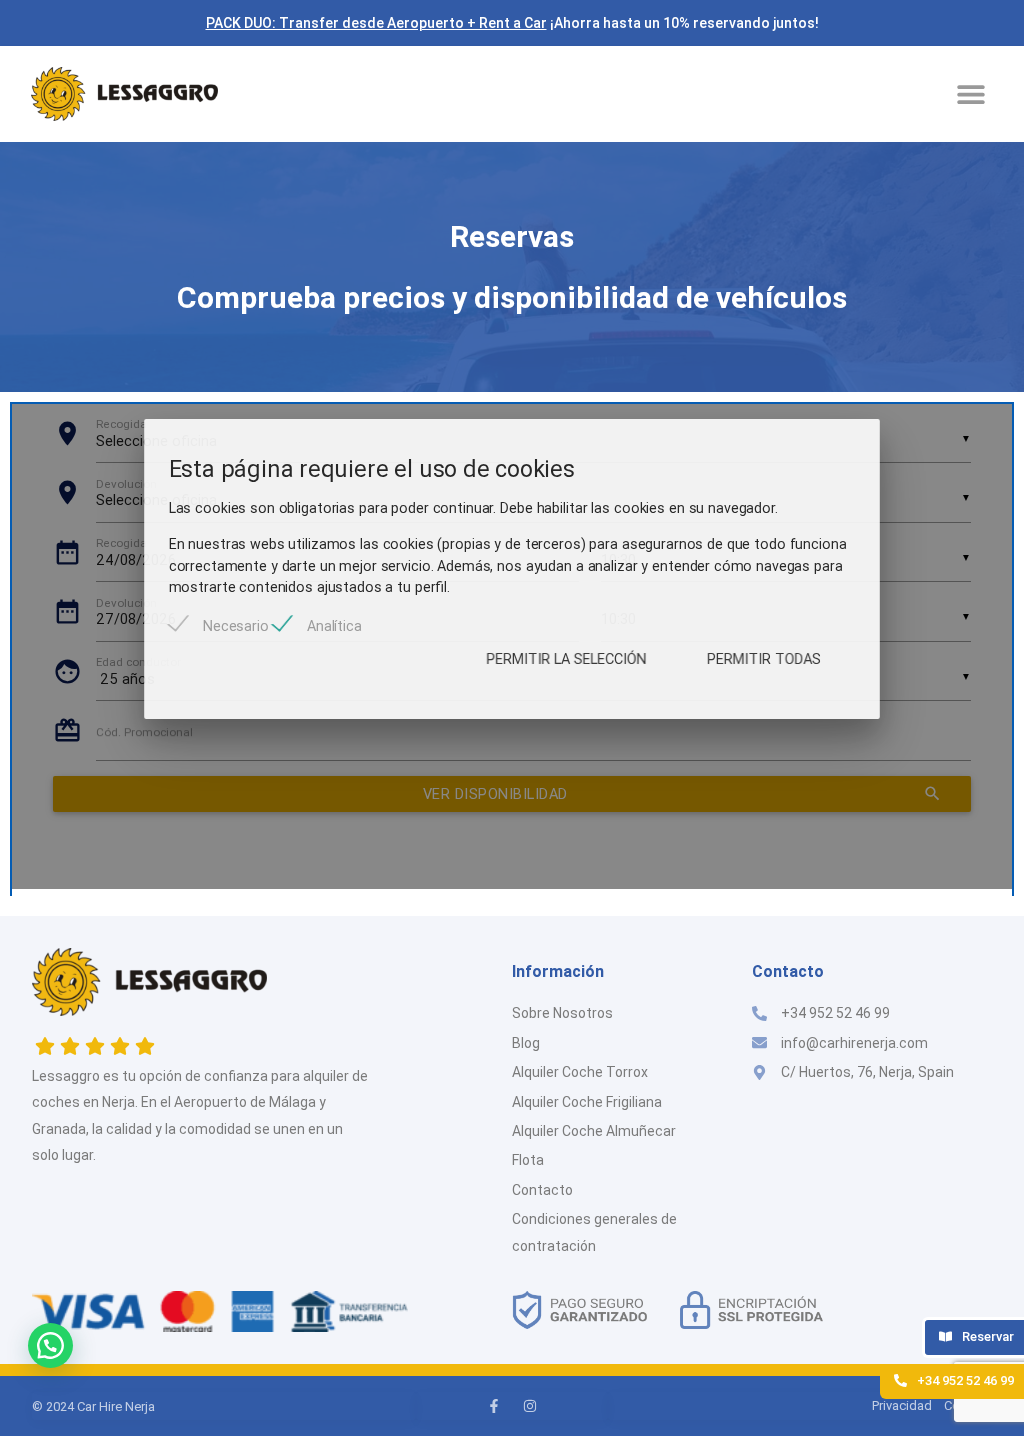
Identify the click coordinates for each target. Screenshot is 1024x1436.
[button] (970, 93)
